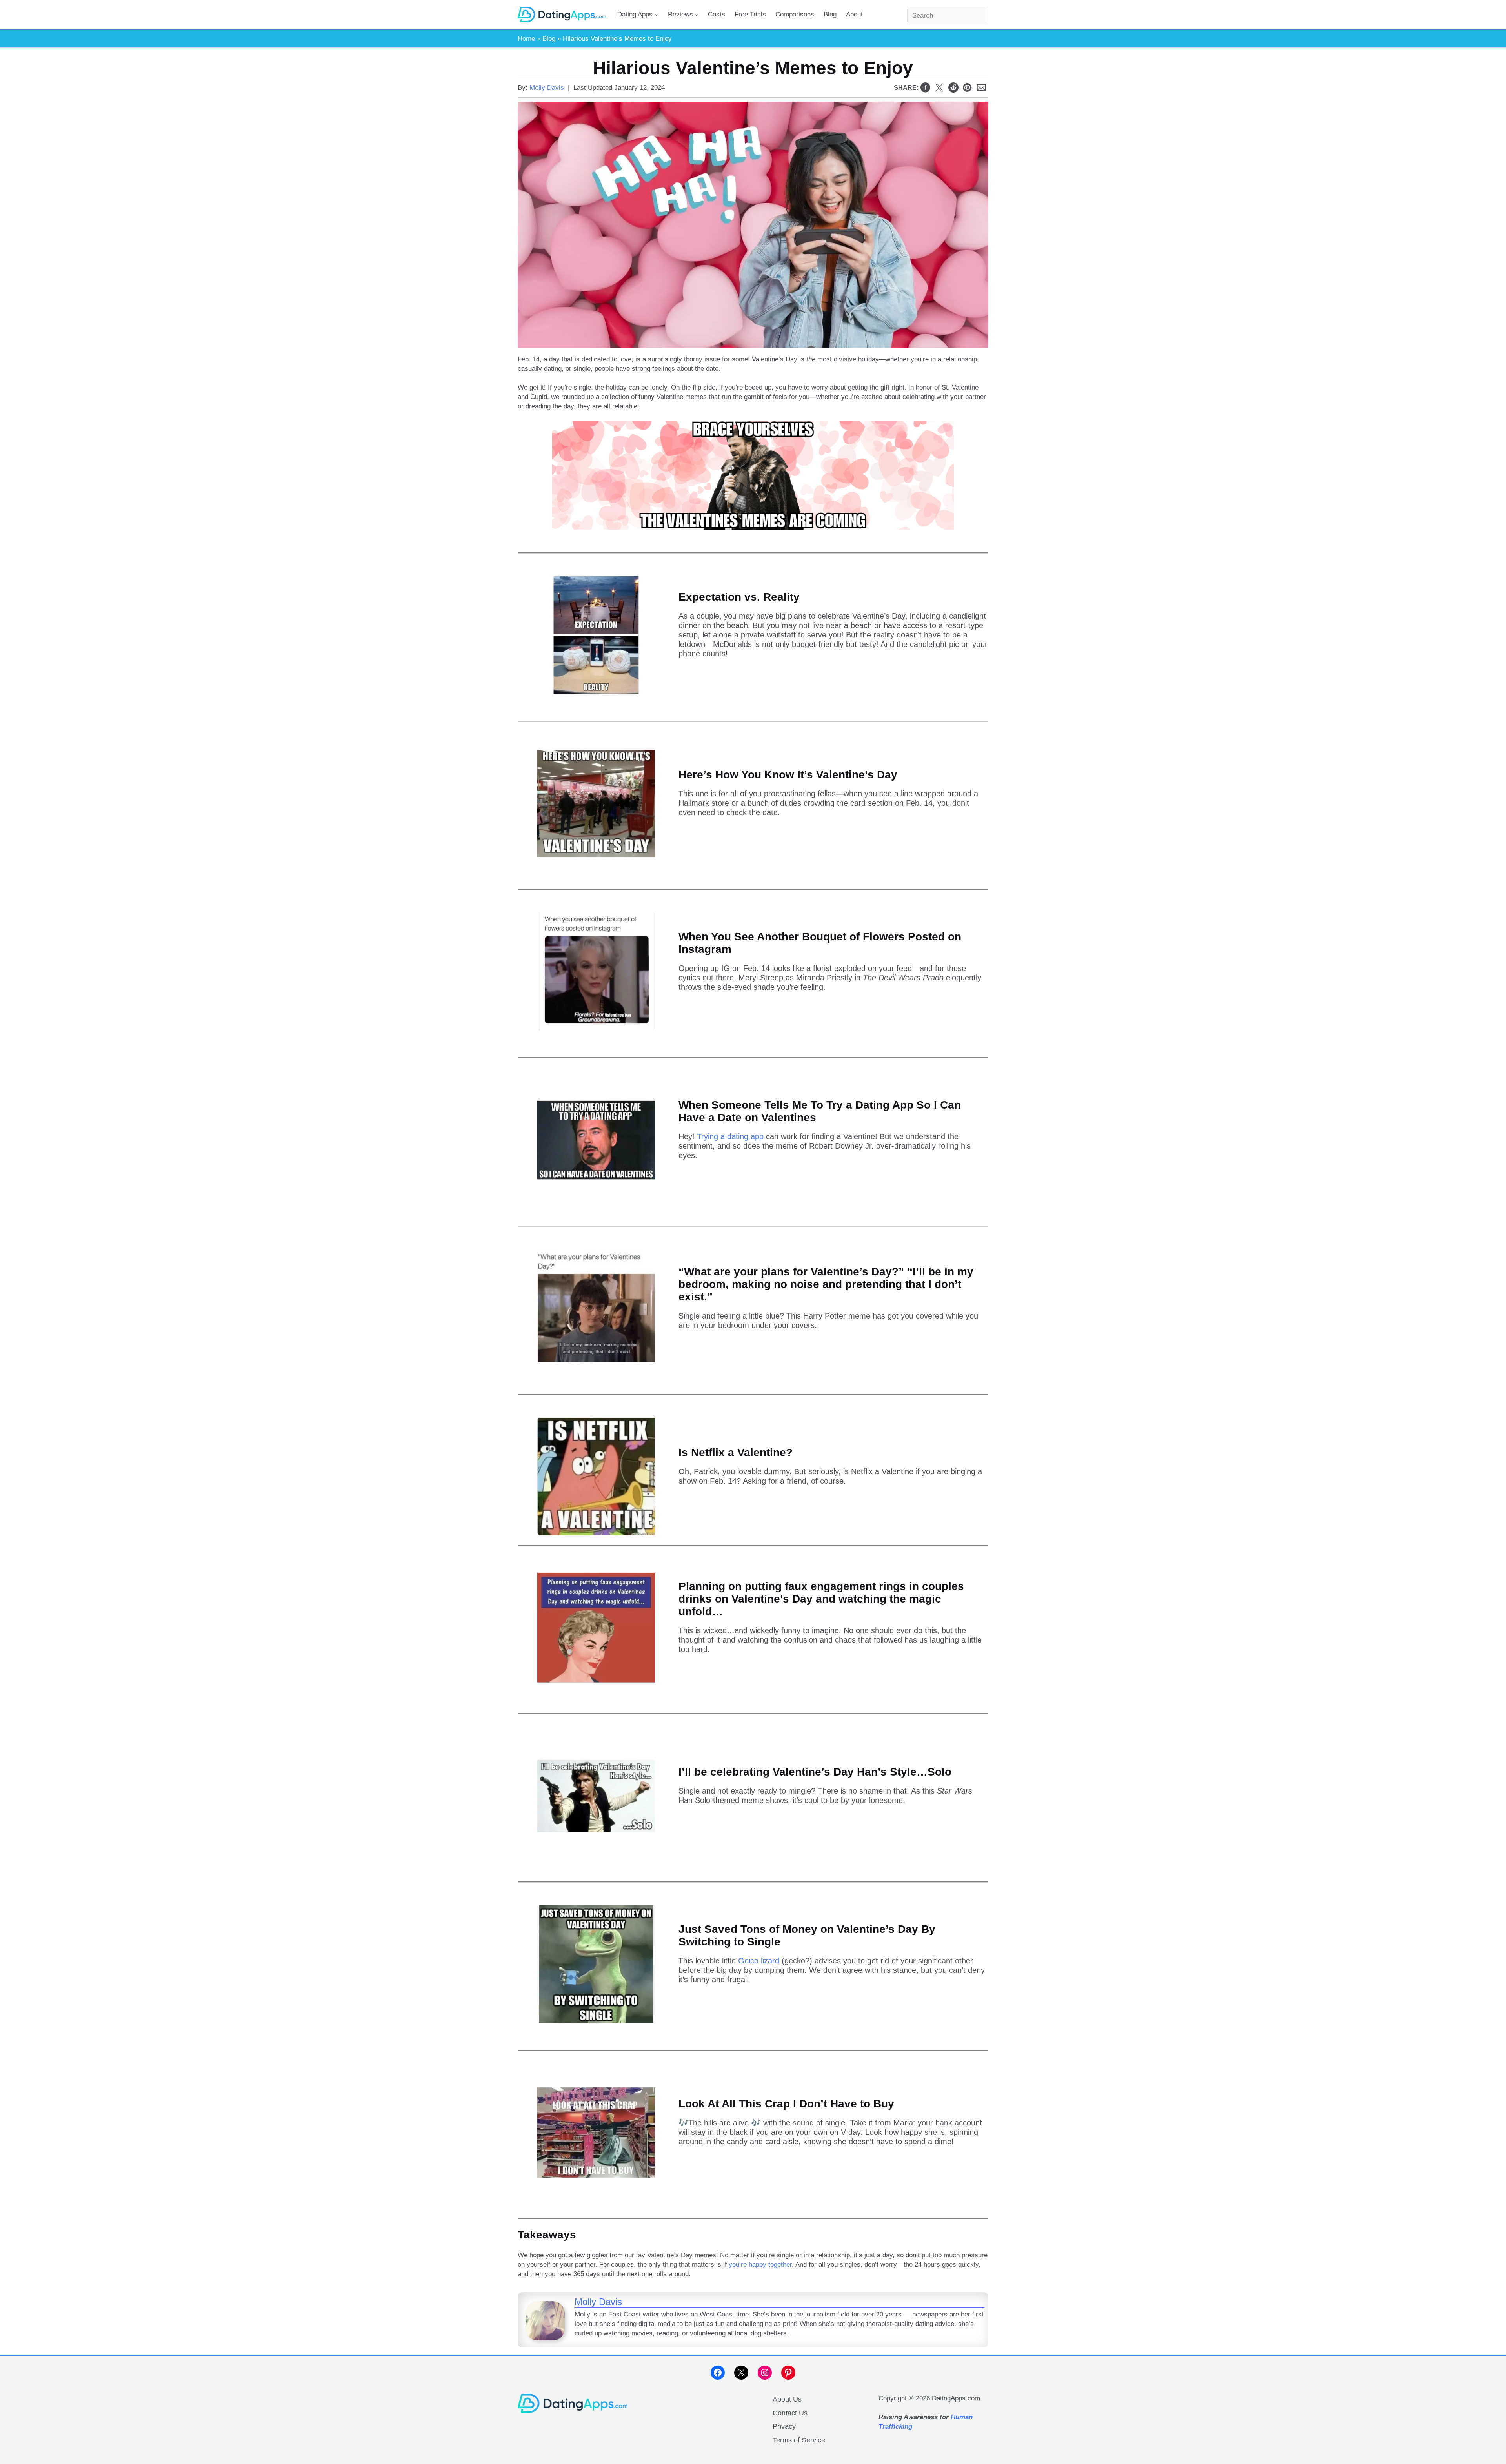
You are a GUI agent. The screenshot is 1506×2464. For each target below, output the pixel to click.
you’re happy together (760, 2265)
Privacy (784, 2426)
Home (526, 39)
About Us (787, 2399)
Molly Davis (547, 88)
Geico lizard (759, 1961)
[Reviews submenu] (697, 15)
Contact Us (790, 2413)
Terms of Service (799, 2440)
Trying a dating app (730, 1136)
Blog (549, 39)
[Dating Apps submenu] (657, 15)
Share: (906, 88)
